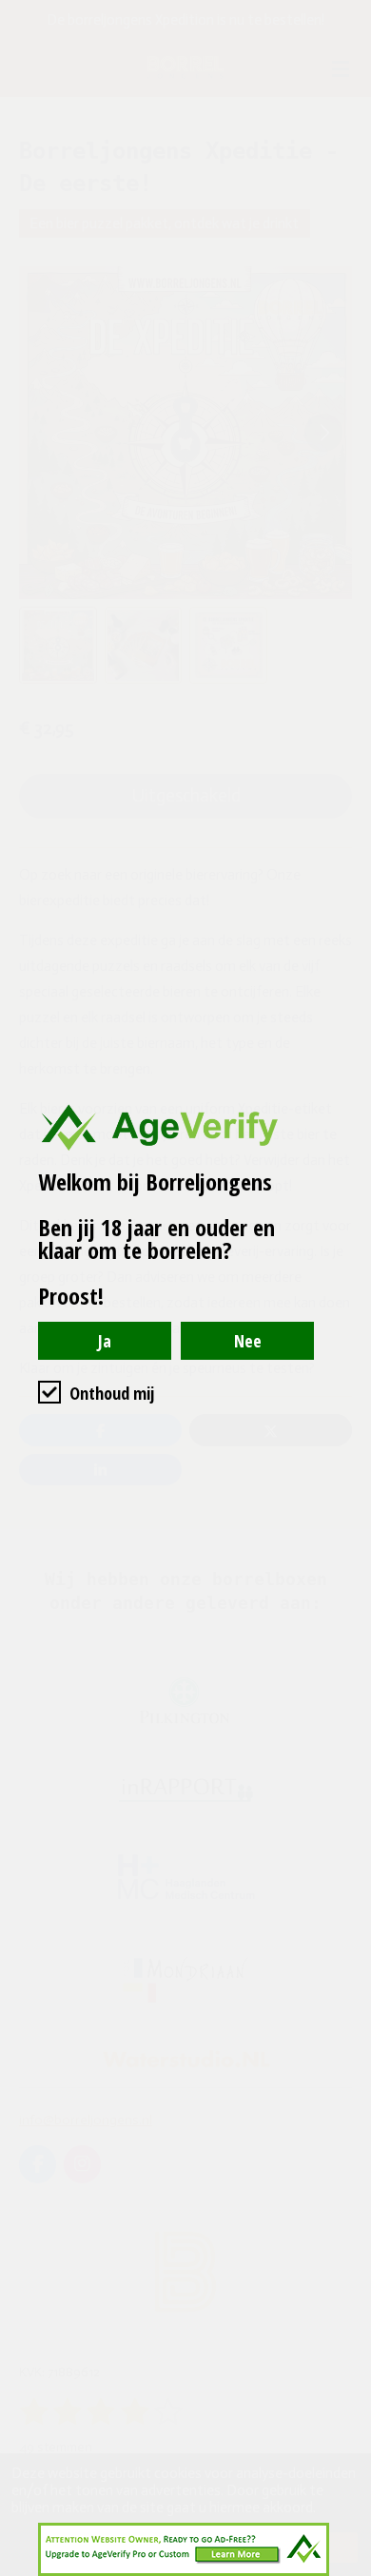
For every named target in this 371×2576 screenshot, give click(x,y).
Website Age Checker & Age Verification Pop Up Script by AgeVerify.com (347, 2571)
